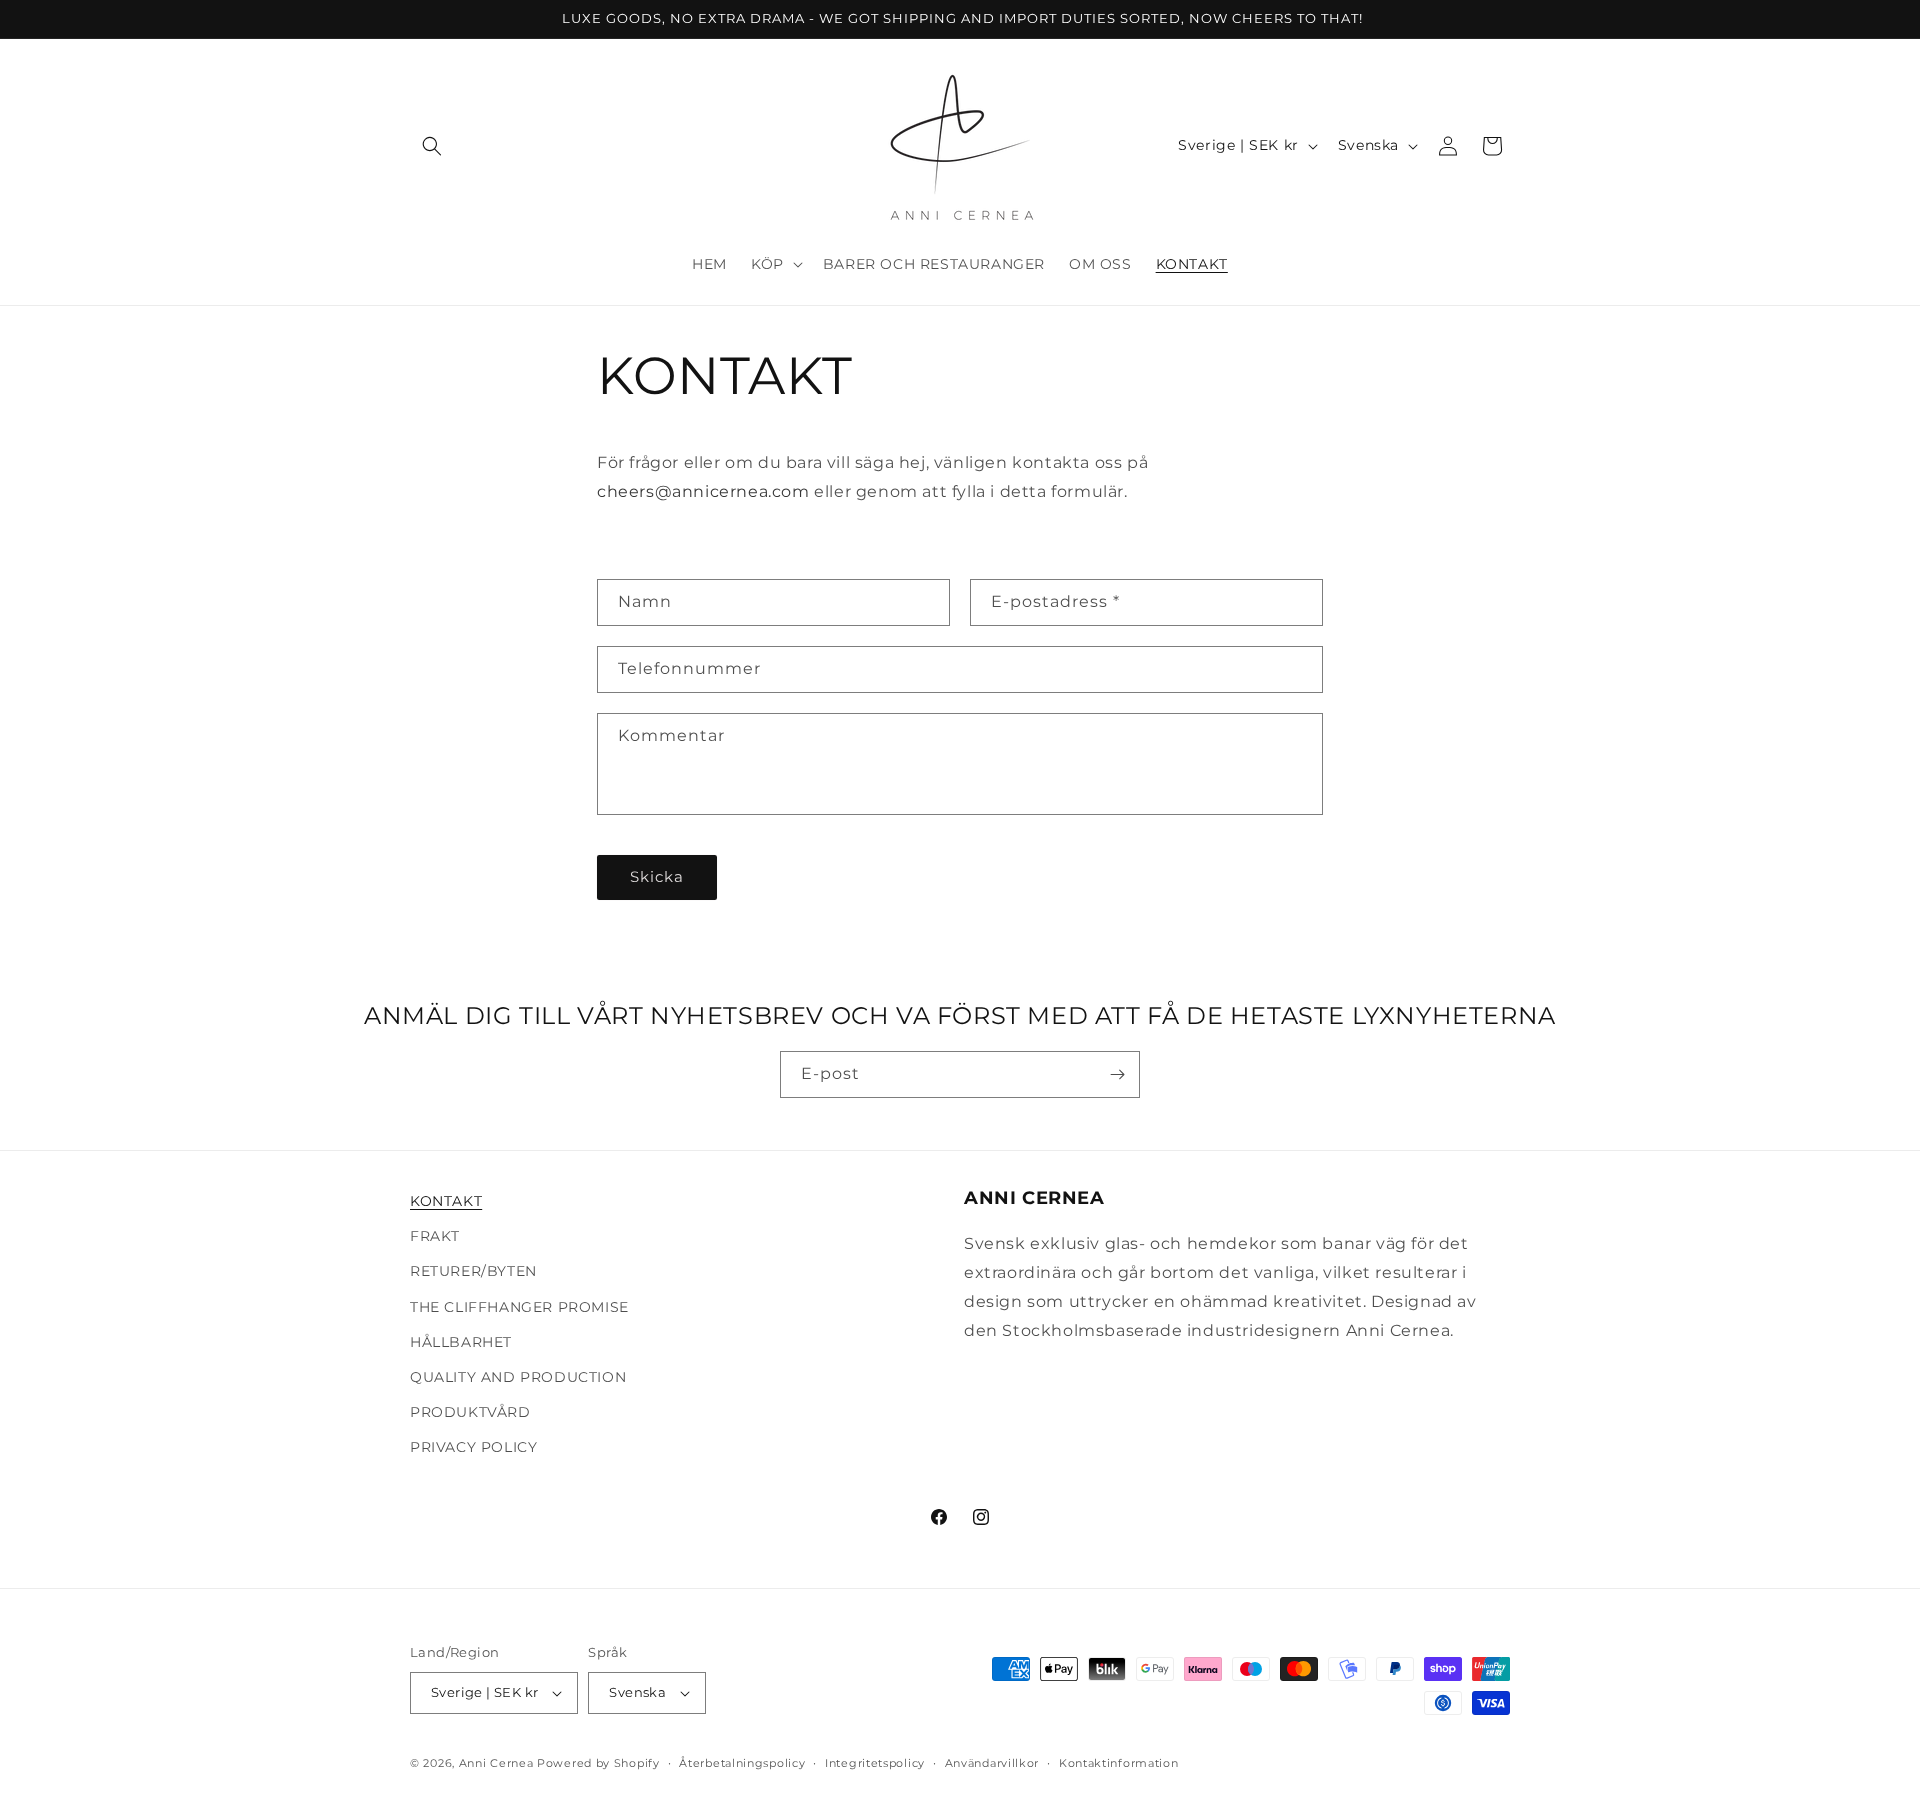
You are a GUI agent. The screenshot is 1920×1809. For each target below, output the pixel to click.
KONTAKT (446, 1201)
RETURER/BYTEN (473, 1271)
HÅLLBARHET (461, 1342)
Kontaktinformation (1119, 1763)
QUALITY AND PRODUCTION (518, 1377)
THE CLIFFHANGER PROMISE (519, 1307)
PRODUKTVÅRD (470, 1412)
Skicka (657, 876)
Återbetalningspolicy (742, 1763)
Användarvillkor (992, 1763)
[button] (432, 146)
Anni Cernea (496, 1763)
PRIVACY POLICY (473, 1447)
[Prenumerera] (1117, 1074)
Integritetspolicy (875, 1763)
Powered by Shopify (598, 1763)
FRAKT (435, 1236)
